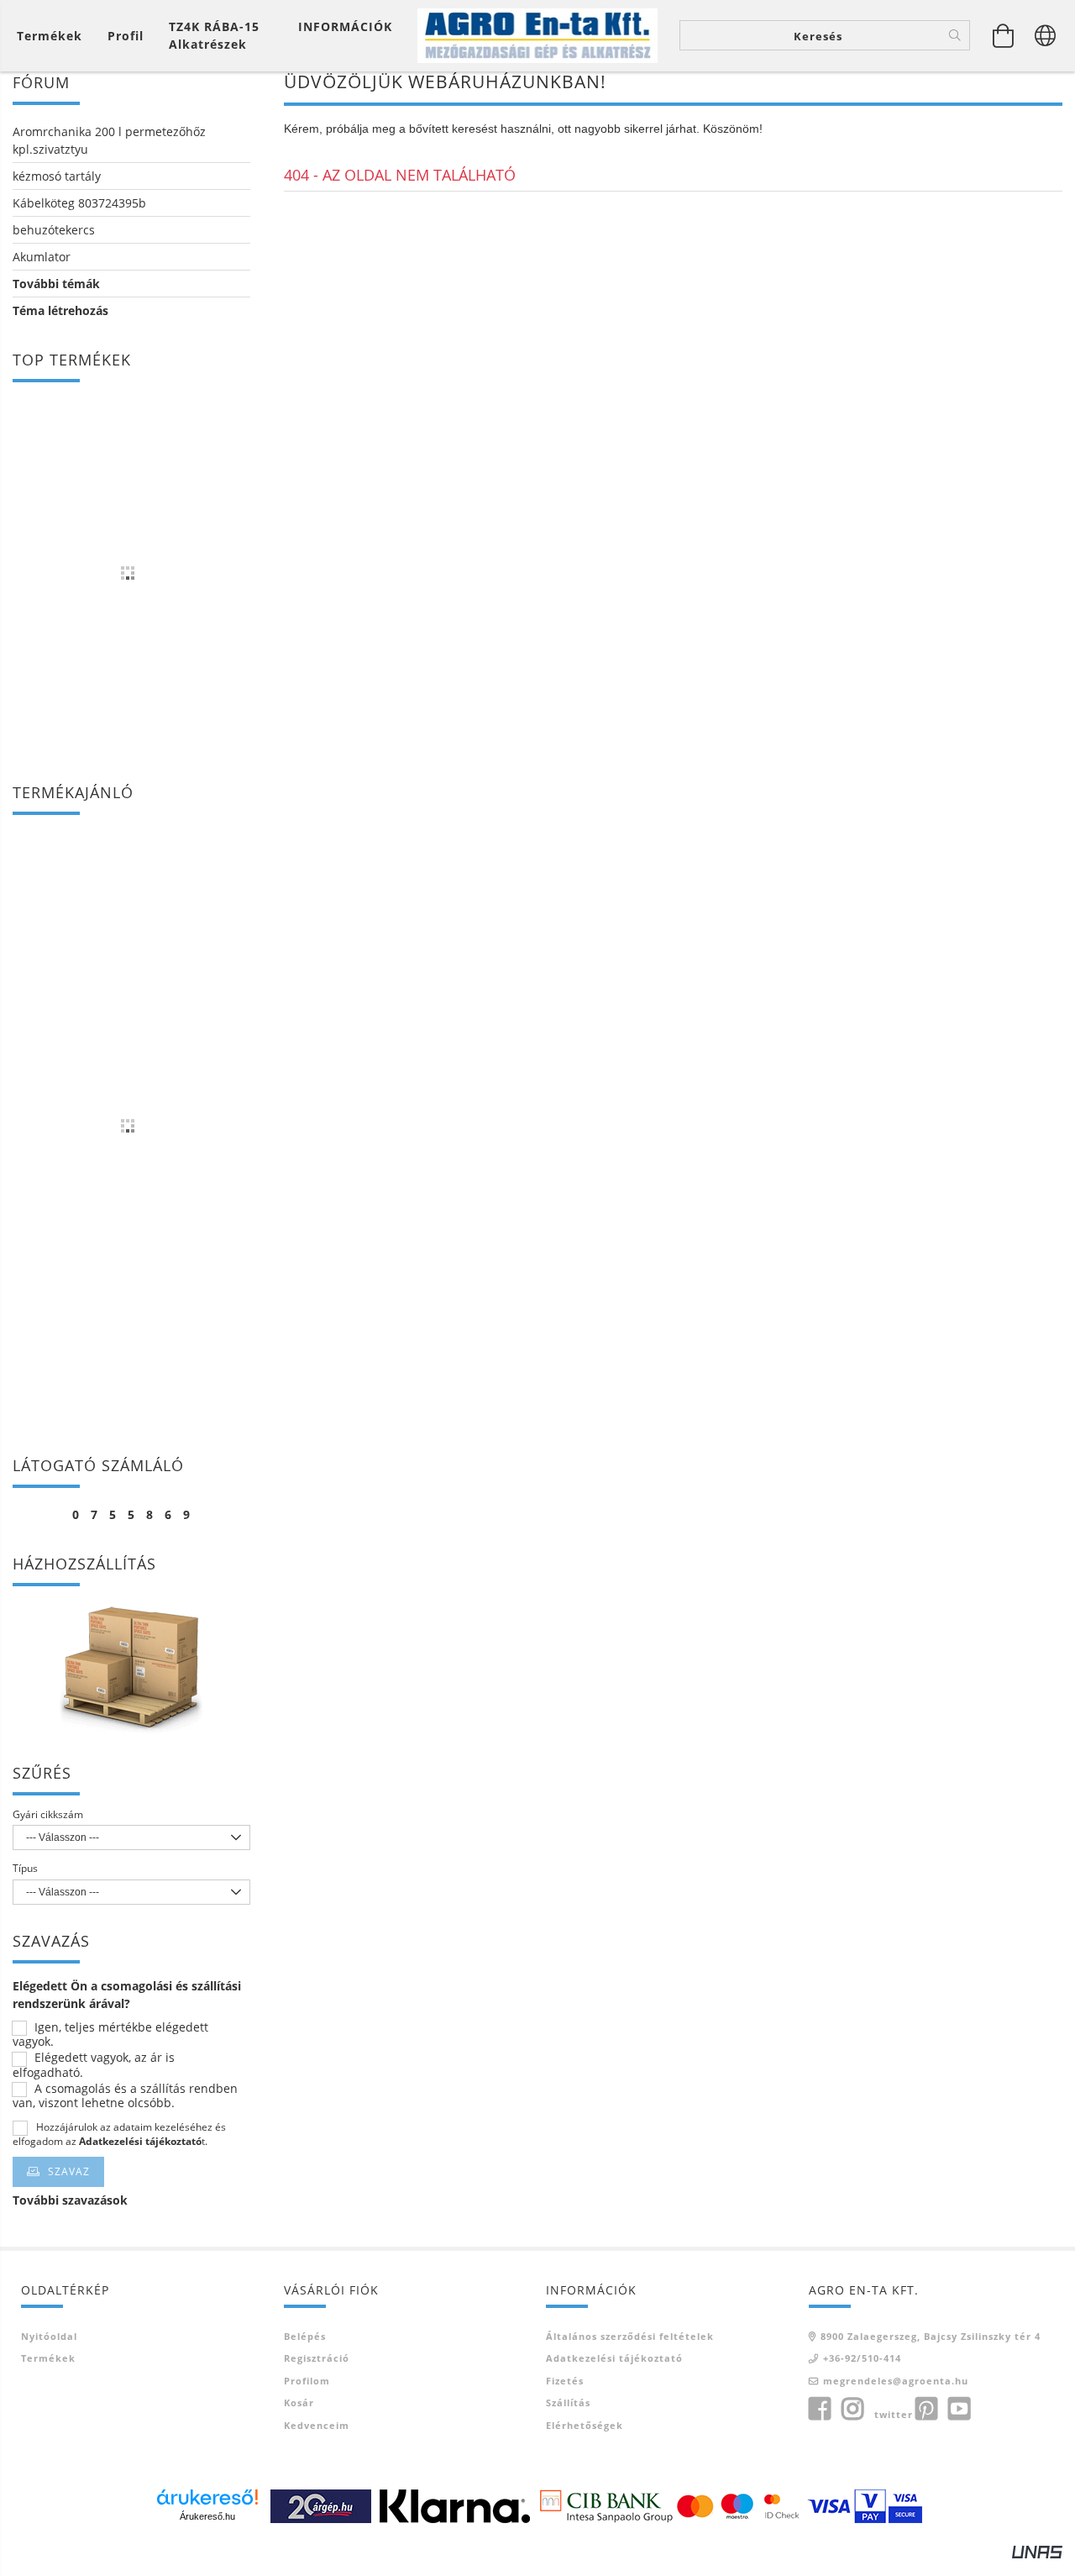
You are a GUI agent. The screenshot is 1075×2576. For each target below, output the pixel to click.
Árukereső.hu (207, 2516)
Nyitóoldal (49, 2336)
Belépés (305, 2336)
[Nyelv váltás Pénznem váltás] (1046, 35)
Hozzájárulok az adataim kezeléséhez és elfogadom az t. (119, 2134)
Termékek (48, 2358)
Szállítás (568, 2403)
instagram (852, 2409)
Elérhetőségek (585, 2425)
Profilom (307, 2381)
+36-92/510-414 (862, 2358)
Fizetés (565, 2381)
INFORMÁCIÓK (345, 26)
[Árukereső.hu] (207, 2497)
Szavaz (69, 2171)
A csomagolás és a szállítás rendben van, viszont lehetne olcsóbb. (125, 2096)
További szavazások (70, 2200)
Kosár (299, 2403)
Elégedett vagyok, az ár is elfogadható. (94, 2065)
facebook (820, 2409)
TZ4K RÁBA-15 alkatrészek (214, 35)
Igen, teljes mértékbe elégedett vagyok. (110, 2035)
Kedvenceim (317, 2425)
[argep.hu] (321, 2505)
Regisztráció (317, 2358)
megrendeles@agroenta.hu (896, 2381)
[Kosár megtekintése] (1004, 35)
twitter (894, 2414)
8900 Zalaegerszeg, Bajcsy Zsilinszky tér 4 (931, 2336)
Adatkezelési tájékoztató (614, 2358)
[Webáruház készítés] (1037, 2550)
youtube (959, 2409)
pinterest (926, 2409)
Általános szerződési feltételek (630, 2336)
